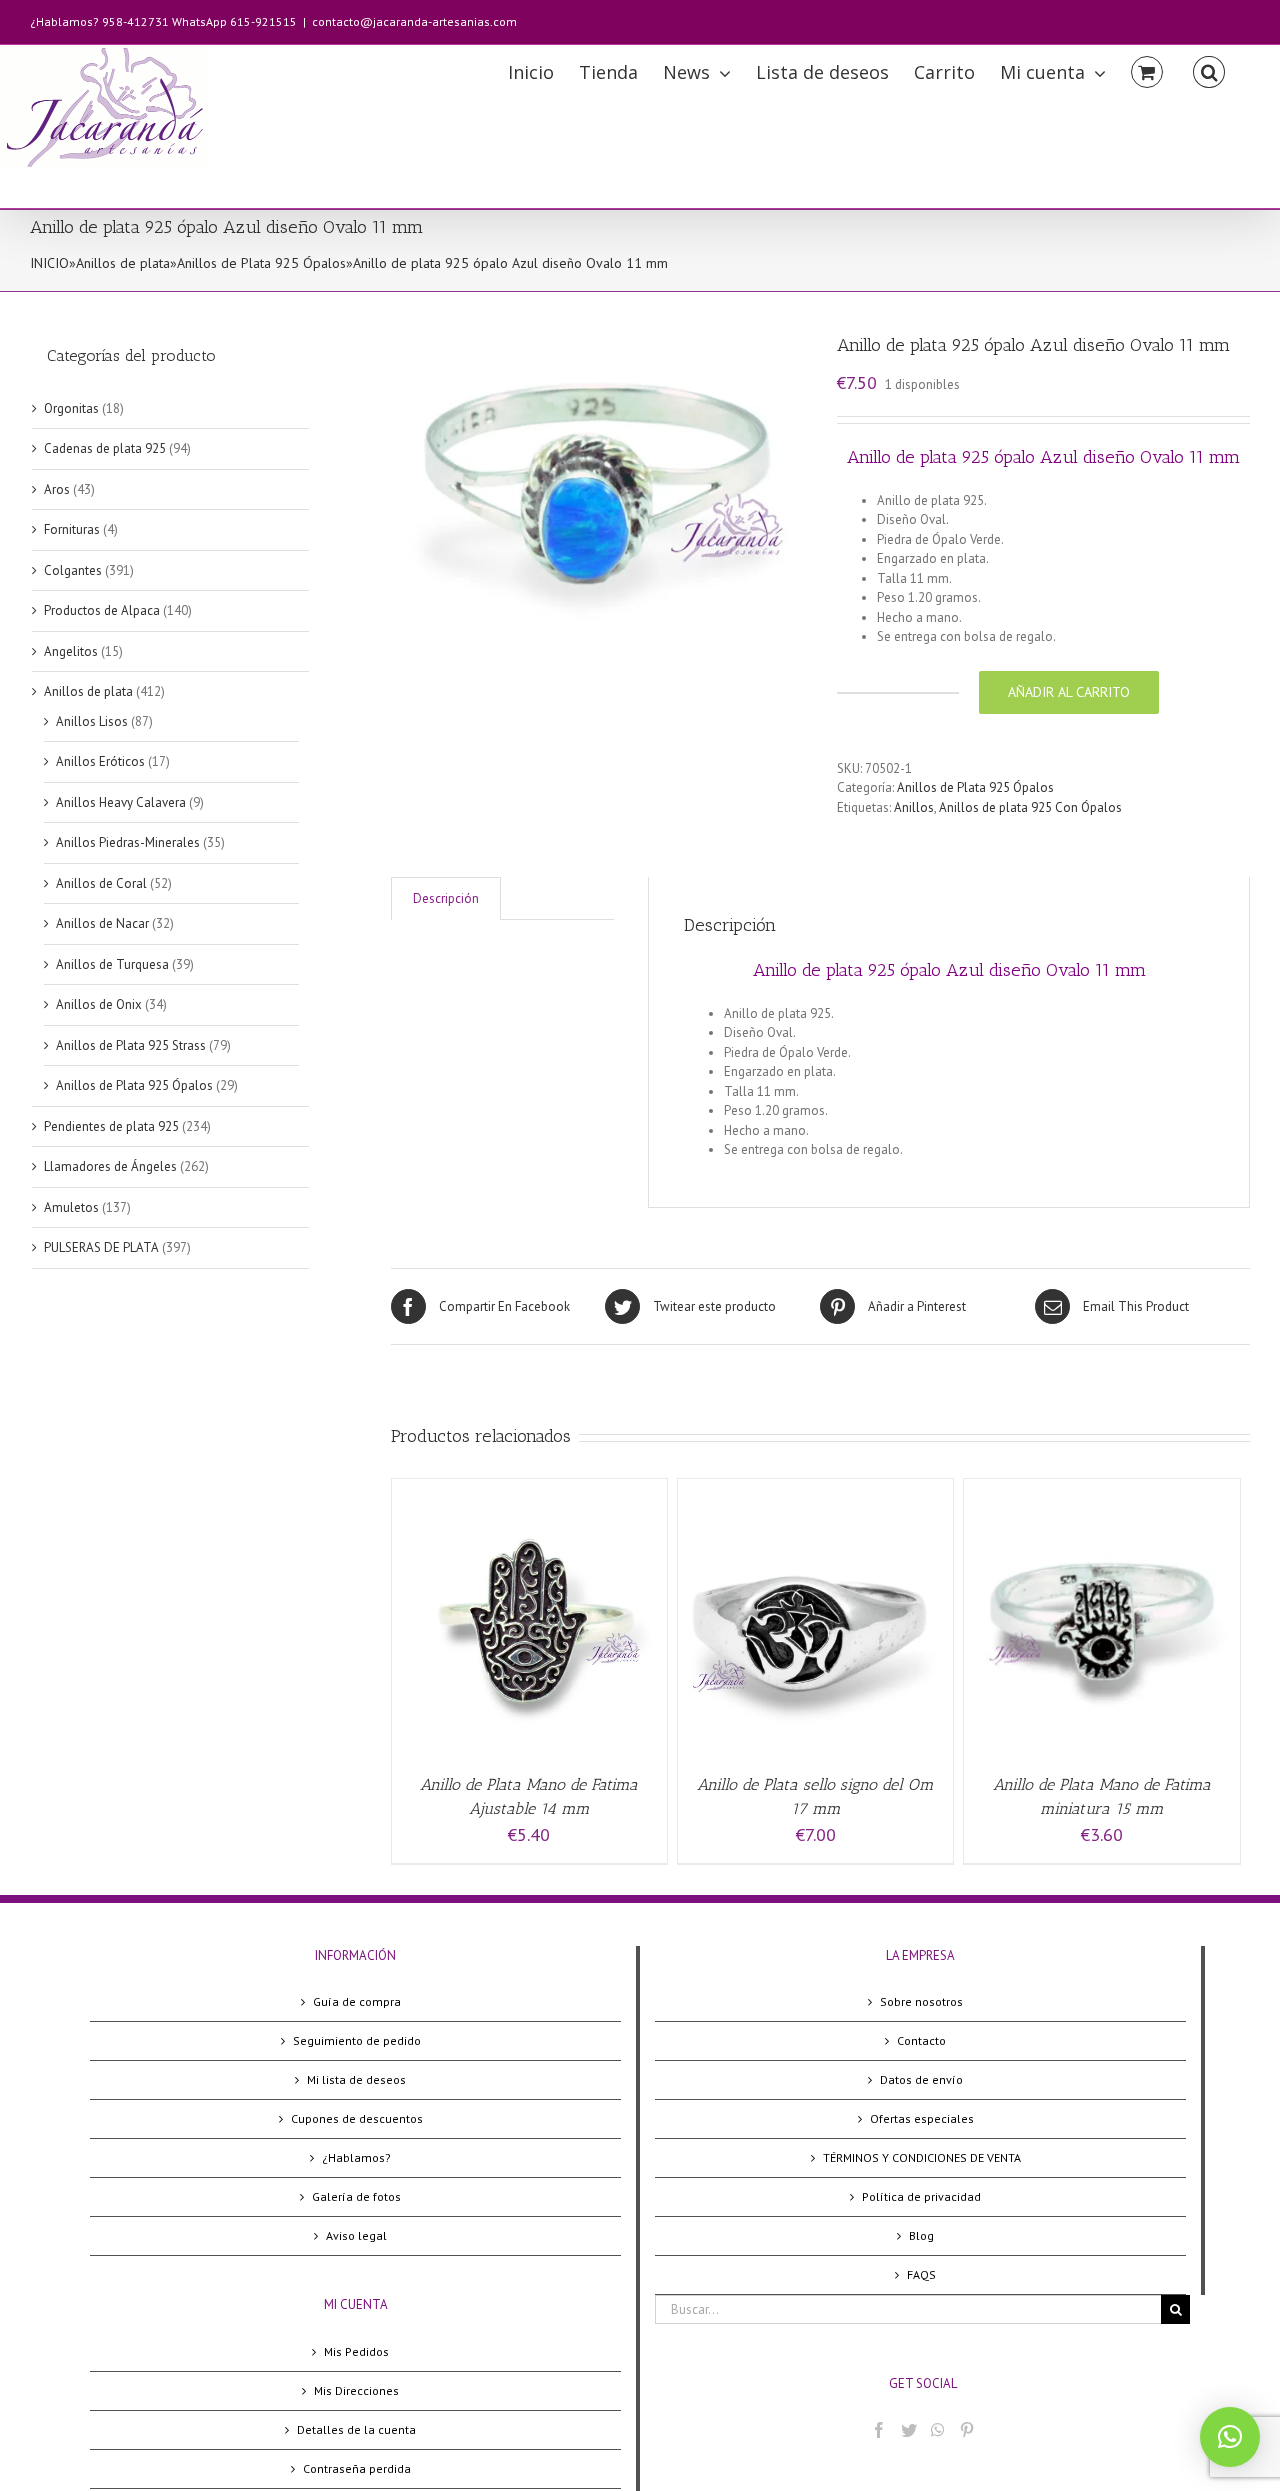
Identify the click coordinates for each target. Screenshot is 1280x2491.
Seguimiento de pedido (357, 2040)
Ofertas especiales (922, 2118)
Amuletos (71, 1207)
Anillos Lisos (92, 721)
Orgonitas (71, 408)
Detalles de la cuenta (356, 2429)
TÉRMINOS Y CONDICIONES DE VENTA (922, 2157)
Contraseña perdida (357, 2468)
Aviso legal (356, 2235)
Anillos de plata (123, 263)
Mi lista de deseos (356, 2079)
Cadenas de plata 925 (105, 448)
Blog (921, 2235)
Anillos (914, 807)
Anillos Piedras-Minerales (128, 842)
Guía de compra (357, 2001)
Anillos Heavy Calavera (121, 802)
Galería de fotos (356, 2196)
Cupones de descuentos (357, 2118)
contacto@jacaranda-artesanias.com (414, 21)
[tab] (446, 898)
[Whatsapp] (938, 2430)
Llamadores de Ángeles (110, 1166)
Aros (57, 489)
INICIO (49, 263)
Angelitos (71, 651)
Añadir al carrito (1069, 692)
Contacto (921, 2040)
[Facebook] (879, 2430)
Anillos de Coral (101, 883)
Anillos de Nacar (102, 923)
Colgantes (73, 570)
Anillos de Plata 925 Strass (131, 1045)
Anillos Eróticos (100, 761)
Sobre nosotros (921, 2001)
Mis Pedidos (356, 2351)
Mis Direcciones (356, 2390)
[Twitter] (909, 2430)
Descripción (446, 898)
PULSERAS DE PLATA (101, 1247)
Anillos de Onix (99, 1004)
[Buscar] (1209, 70)
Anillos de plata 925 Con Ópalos (1030, 807)
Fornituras (72, 529)
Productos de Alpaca (102, 610)
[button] (1230, 2437)
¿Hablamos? (356, 2157)
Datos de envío (921, 2079)
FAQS (921, 2274)
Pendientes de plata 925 (111, 1126)
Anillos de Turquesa (112, 964)
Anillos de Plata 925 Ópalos (261, 263)
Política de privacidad (921, 2196)
